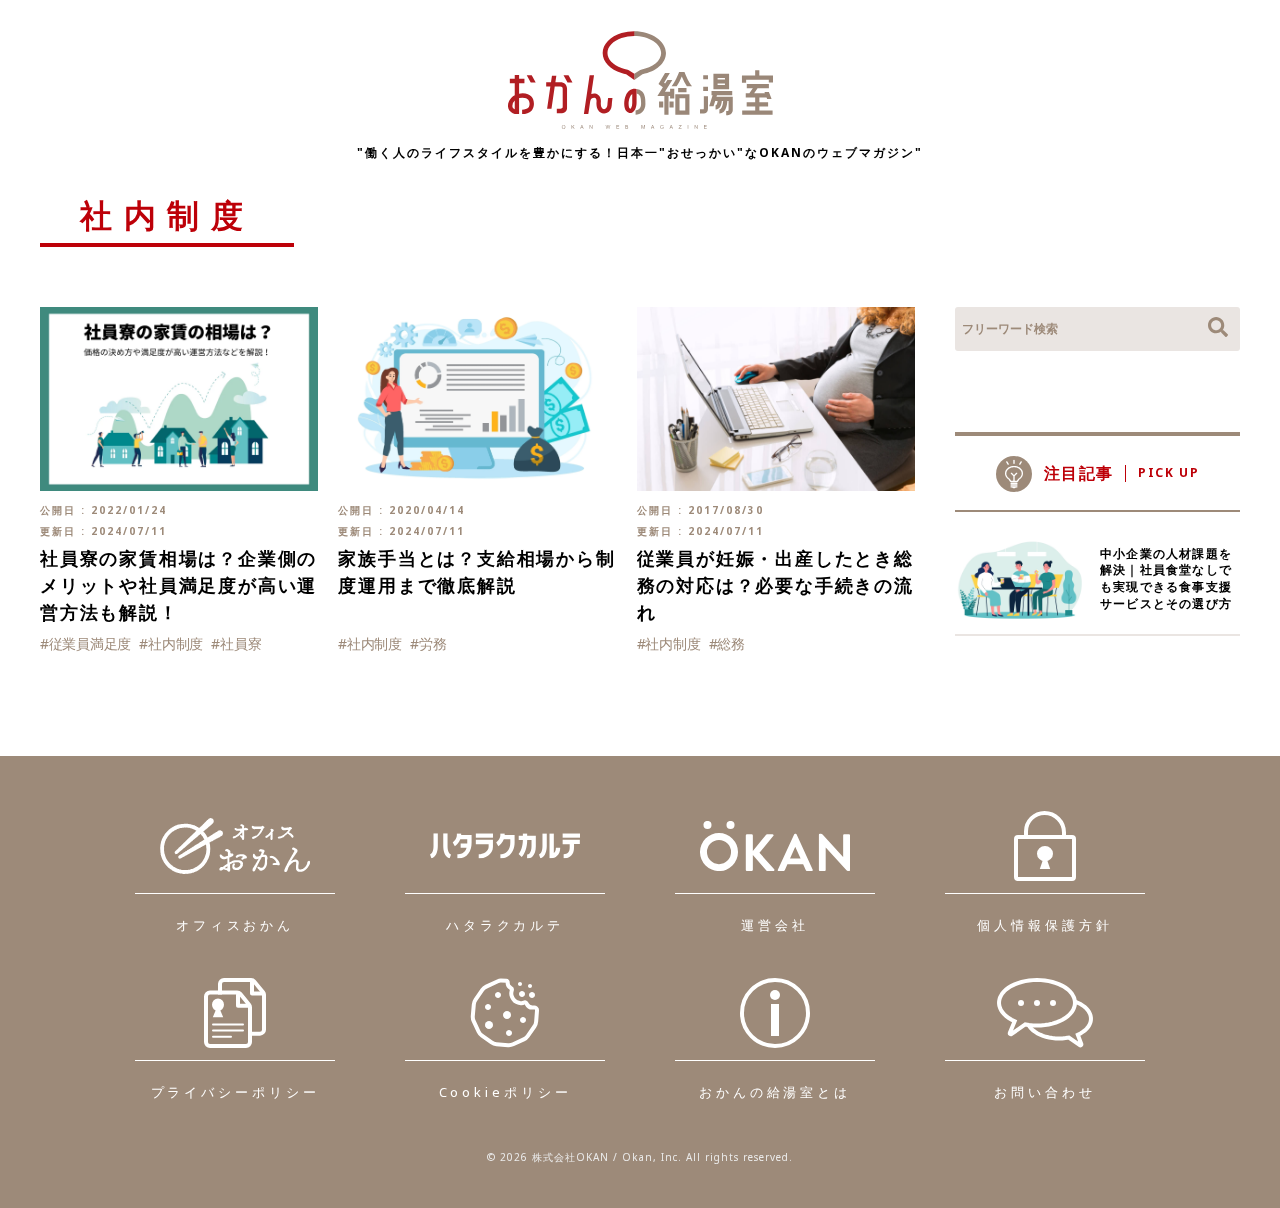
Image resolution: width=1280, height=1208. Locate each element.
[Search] (1218, 329)
